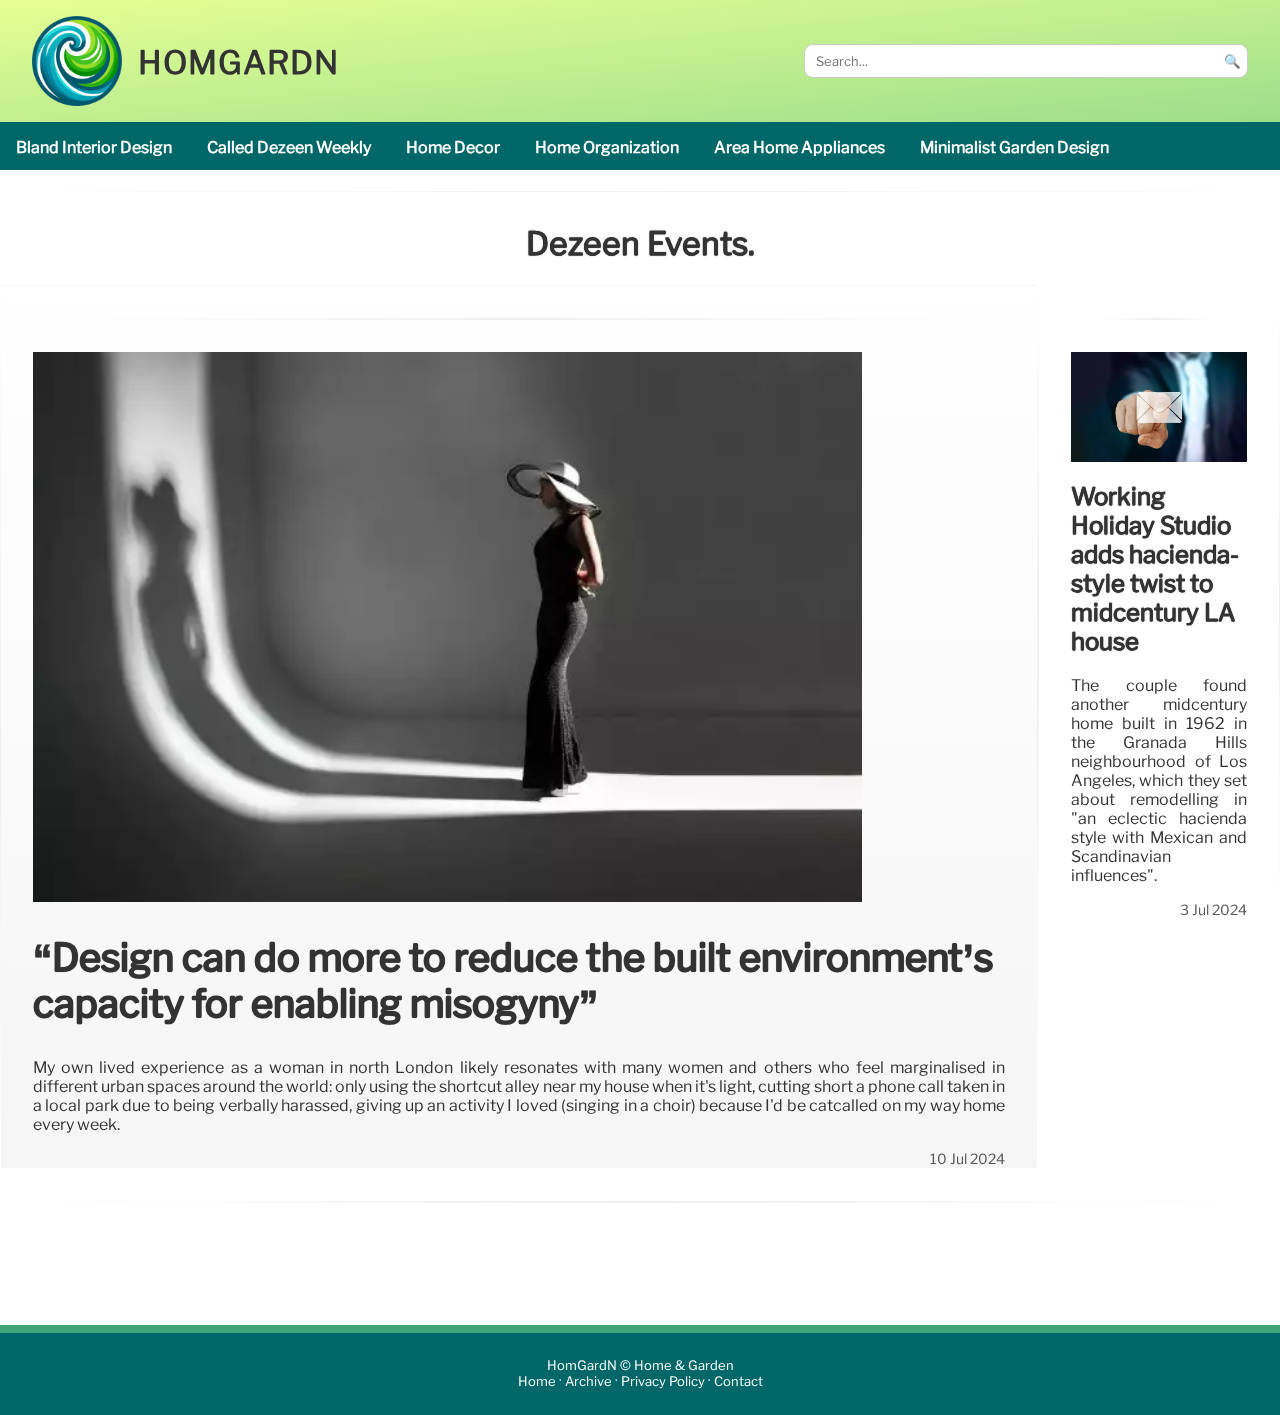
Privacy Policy (663, 1381)
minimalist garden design (1014, 147)
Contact (738, 1381)
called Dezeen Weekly (289, 147)
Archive (588, 1381)
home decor (453, 147)
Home (537, 1381)
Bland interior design (94, 147)
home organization (607, 147)
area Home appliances (799, 147)
